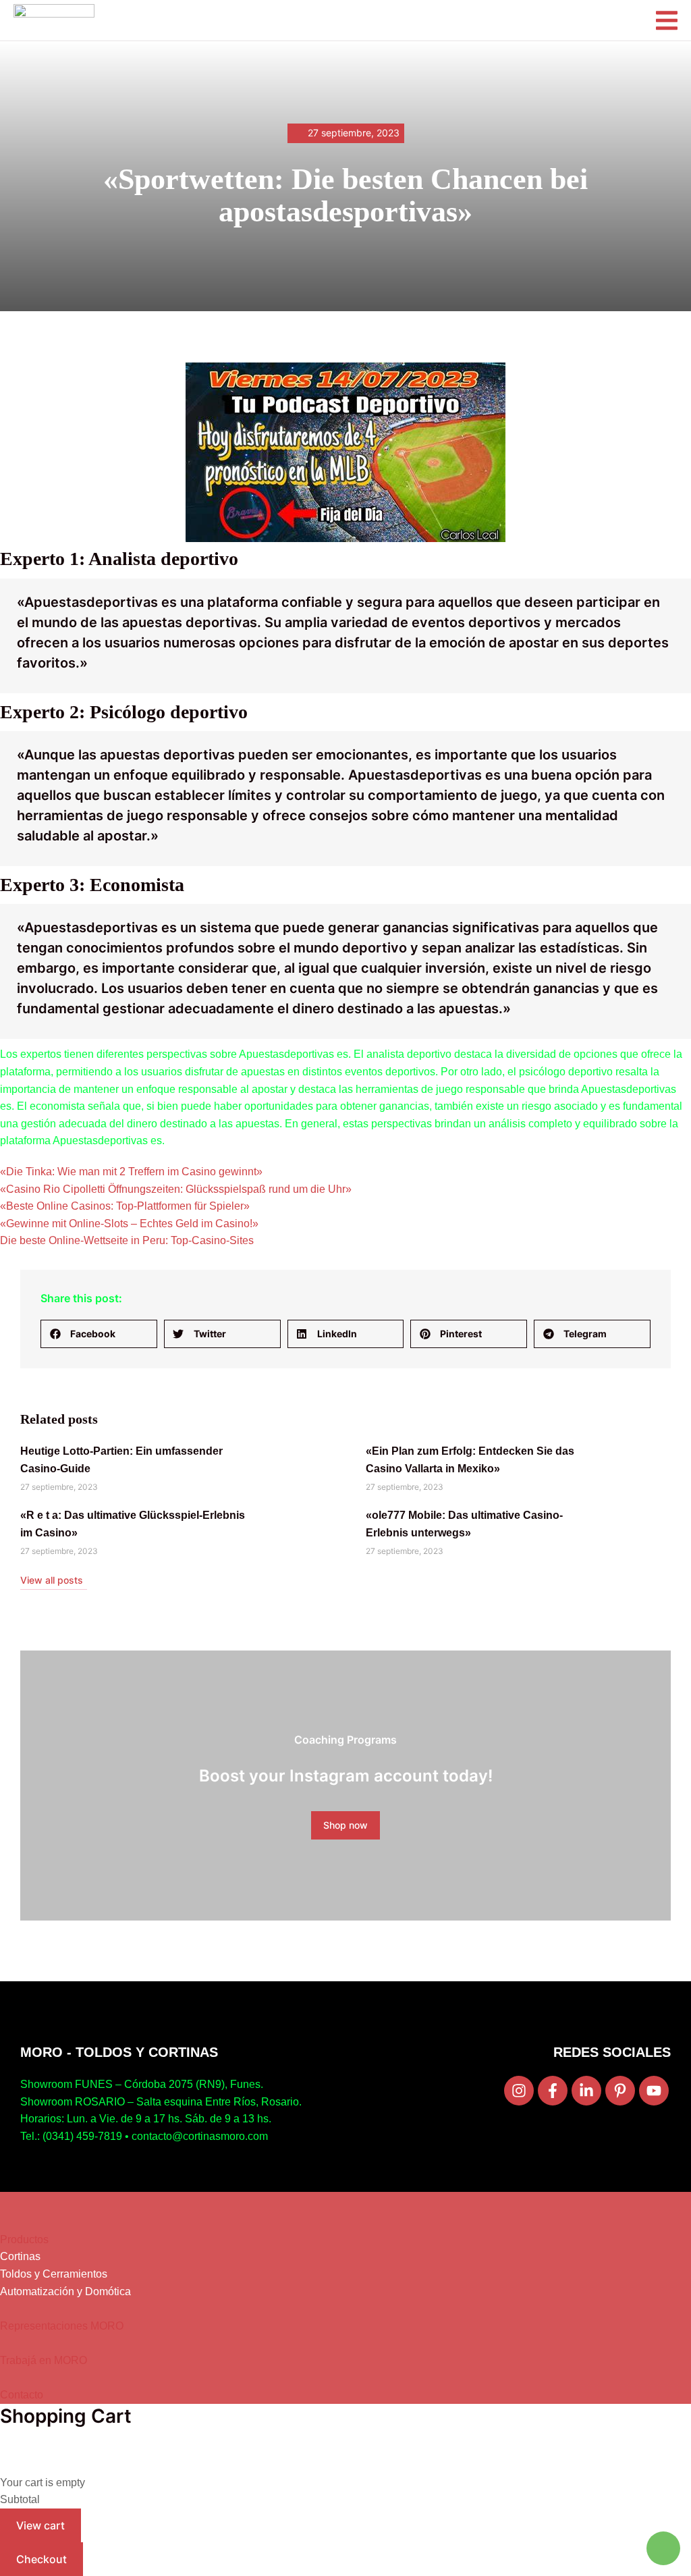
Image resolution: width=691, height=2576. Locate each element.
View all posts (52, 1580)
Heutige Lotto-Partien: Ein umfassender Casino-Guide (121, 1460)
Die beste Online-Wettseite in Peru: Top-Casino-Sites (127, 1240)
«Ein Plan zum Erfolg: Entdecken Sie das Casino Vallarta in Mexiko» (470, 1460)
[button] (99, 1334)
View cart (40, 2525)
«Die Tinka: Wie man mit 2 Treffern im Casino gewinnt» (131, 1172)
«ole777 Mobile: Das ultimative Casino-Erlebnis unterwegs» (464, 1524)
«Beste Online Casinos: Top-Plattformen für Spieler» (125, 1206)
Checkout (42, 2559)
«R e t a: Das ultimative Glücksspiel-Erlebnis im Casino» (133, 1524)
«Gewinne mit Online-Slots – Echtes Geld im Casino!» (129, 1224)
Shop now (345, 1825)
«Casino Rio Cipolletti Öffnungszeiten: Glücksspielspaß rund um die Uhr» (176, 1189)
